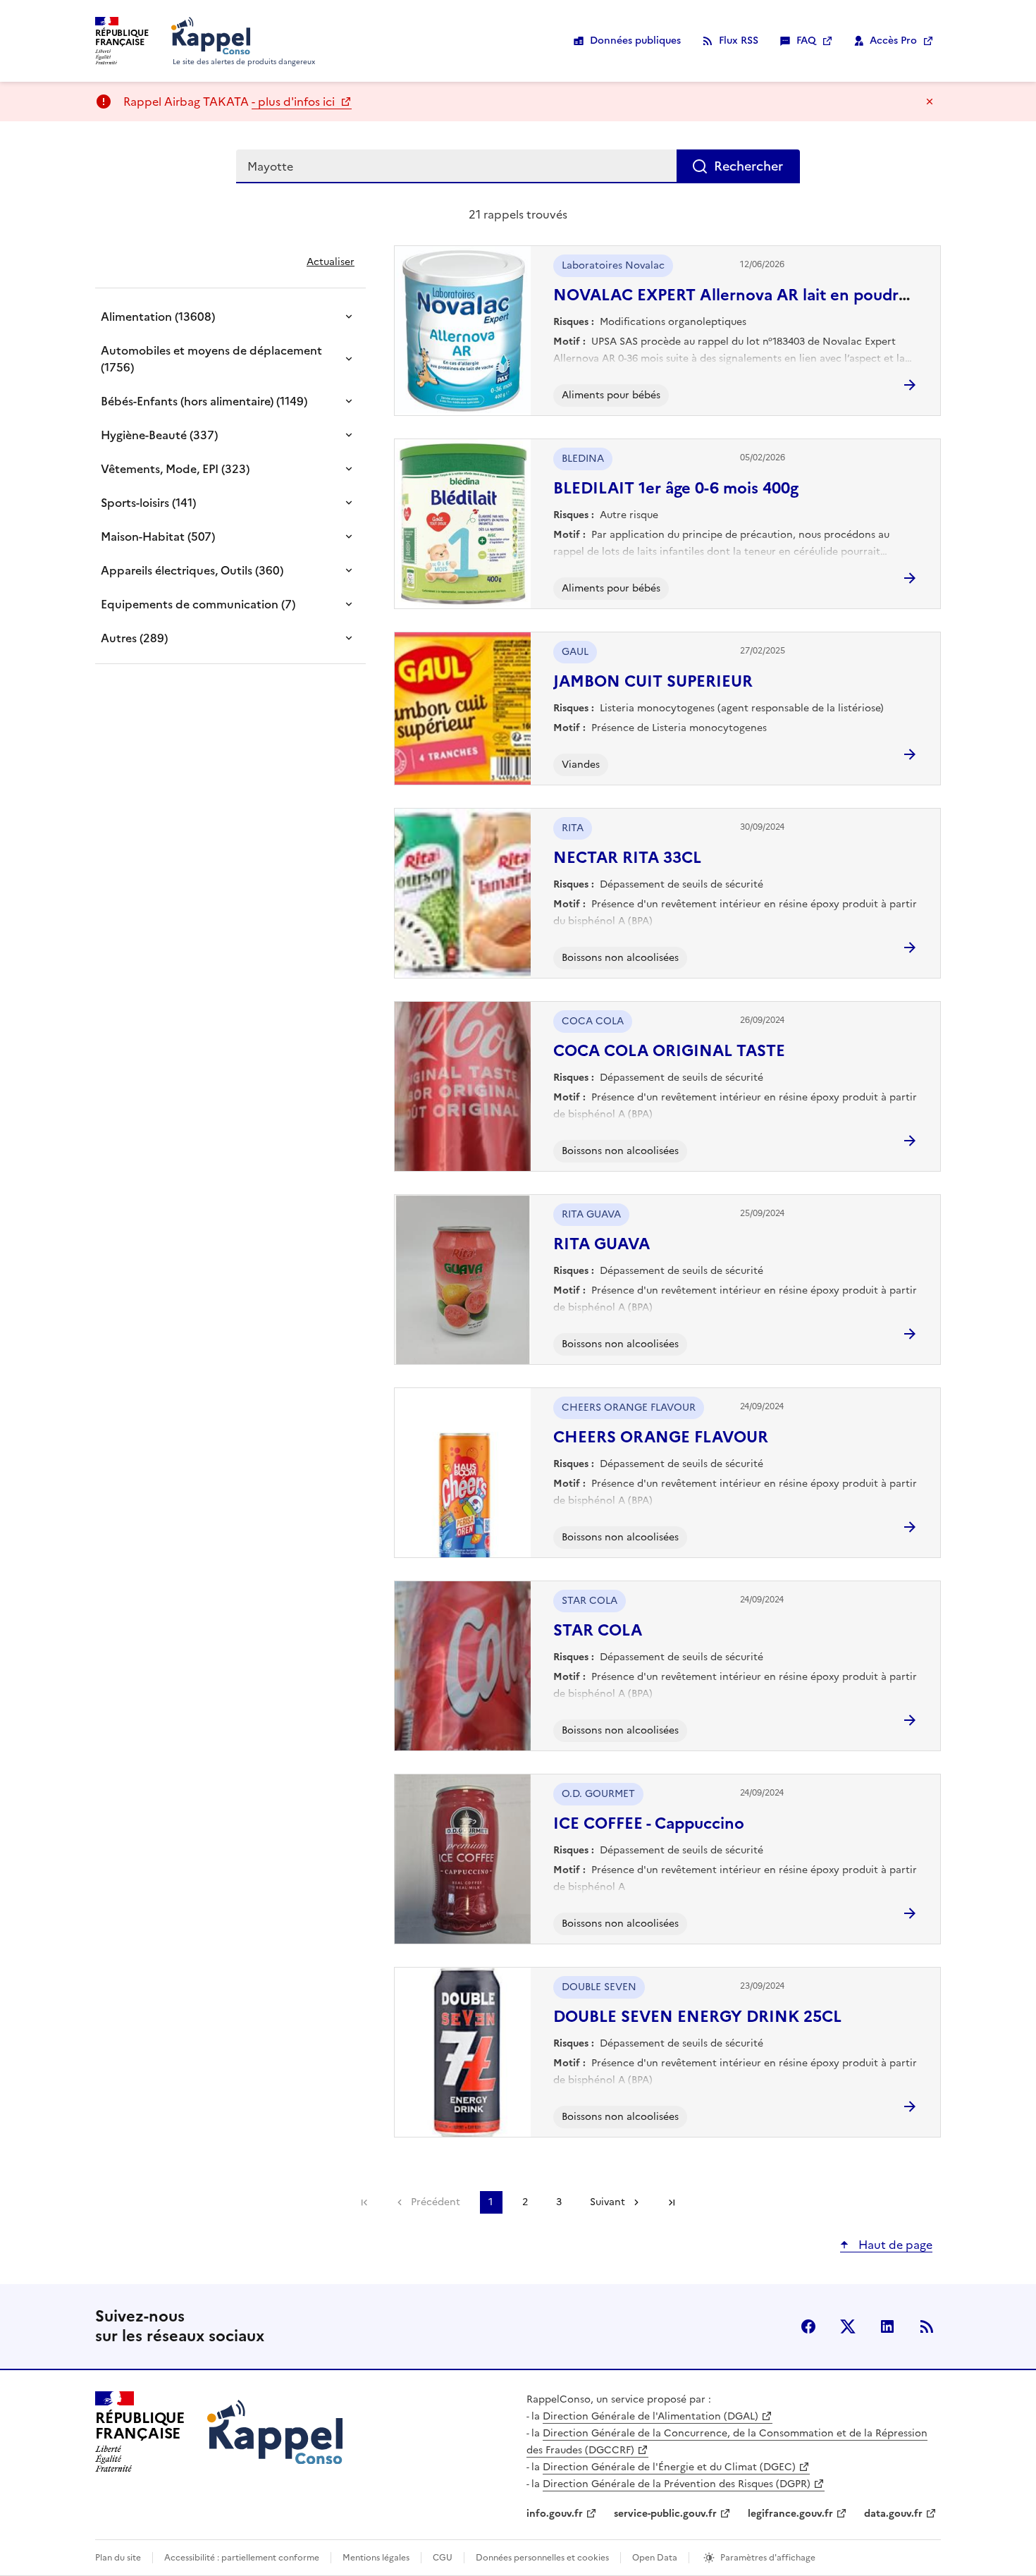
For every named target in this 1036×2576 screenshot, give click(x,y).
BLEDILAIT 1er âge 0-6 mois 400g (676, 488)
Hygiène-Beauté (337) (159, 435)
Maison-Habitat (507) (158, 536)
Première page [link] (364, 2202)
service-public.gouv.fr (665, 2514)
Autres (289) (134, 638)
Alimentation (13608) (158, 317)
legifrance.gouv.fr (790, 2514)
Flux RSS (739, 41)
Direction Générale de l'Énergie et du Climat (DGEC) (669, 2467)
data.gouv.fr (893, 2514)
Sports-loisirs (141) (148, 503)
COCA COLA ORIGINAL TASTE (669, 1051)
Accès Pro (893, 41)
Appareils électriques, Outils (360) (192, 570)
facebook (808, 2326)
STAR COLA (598, 1630)
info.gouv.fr (555, 2514)
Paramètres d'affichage (768, 2558)
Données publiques (635, 41)
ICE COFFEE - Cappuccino (649, 1823)
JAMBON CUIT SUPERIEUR (653, 681)
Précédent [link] (436, 2202)
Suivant (608, 2202)
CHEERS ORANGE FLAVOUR (661, 1437)
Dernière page (672, 2202)
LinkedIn (887, 2326)
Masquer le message (930, 102)
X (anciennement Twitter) (848, 2326)
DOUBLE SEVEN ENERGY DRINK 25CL (697, 2017)
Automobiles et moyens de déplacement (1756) (211, 359)
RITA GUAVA (602, 1244)
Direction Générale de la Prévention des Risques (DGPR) (677, 2484)
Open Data (655, 2558)
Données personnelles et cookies (542, 2558)
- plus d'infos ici (295, 102)
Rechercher (748, 166)
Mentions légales (376, 2558)
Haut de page (894, 2245)
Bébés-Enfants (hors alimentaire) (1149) (204, 401)
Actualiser (331, 262)
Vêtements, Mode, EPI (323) (175, 469)
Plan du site (118, 2558)
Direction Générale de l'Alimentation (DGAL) (650, 2416)
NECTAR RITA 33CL (627, 858)
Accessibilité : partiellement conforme (242, 2558)
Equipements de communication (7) (198, 604)
